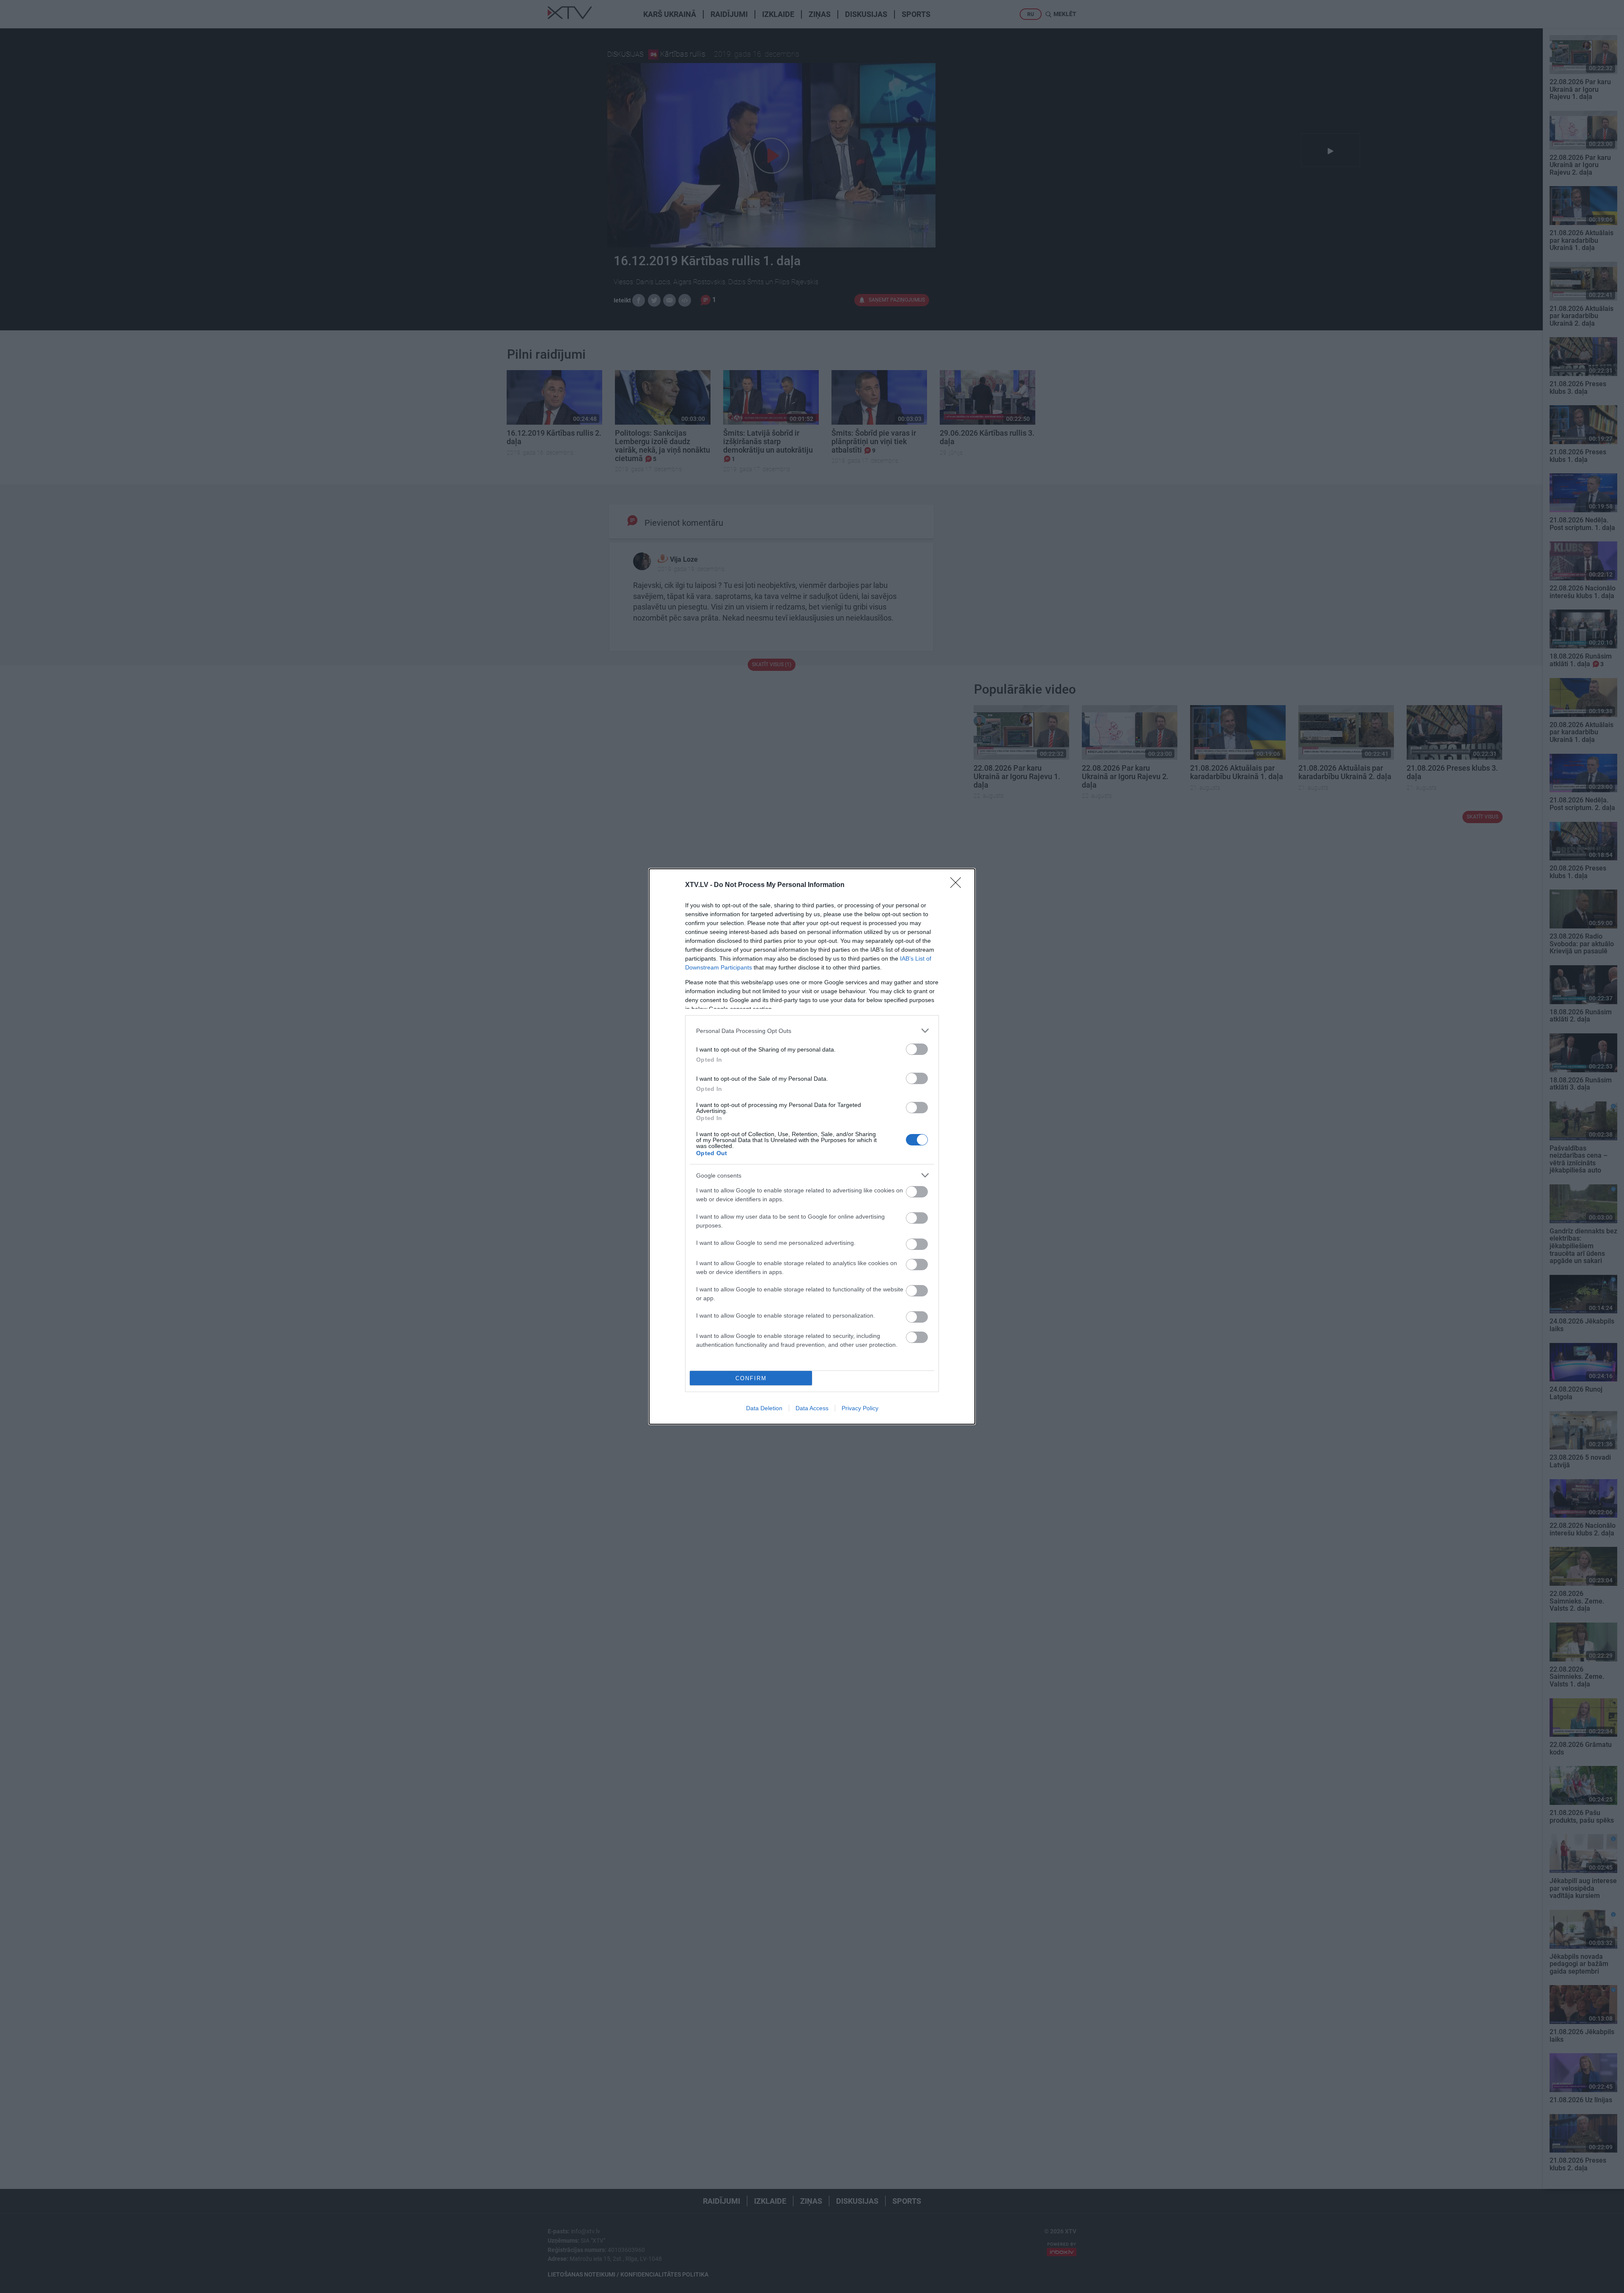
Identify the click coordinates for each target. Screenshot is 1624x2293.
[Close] (958, 885)
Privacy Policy (860, 1408)
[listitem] (812, 1031)
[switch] (917, 1049)
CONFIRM (751, 1378)
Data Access (812, 1408)
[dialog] (812, 1146)
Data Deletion (764, 1408)
